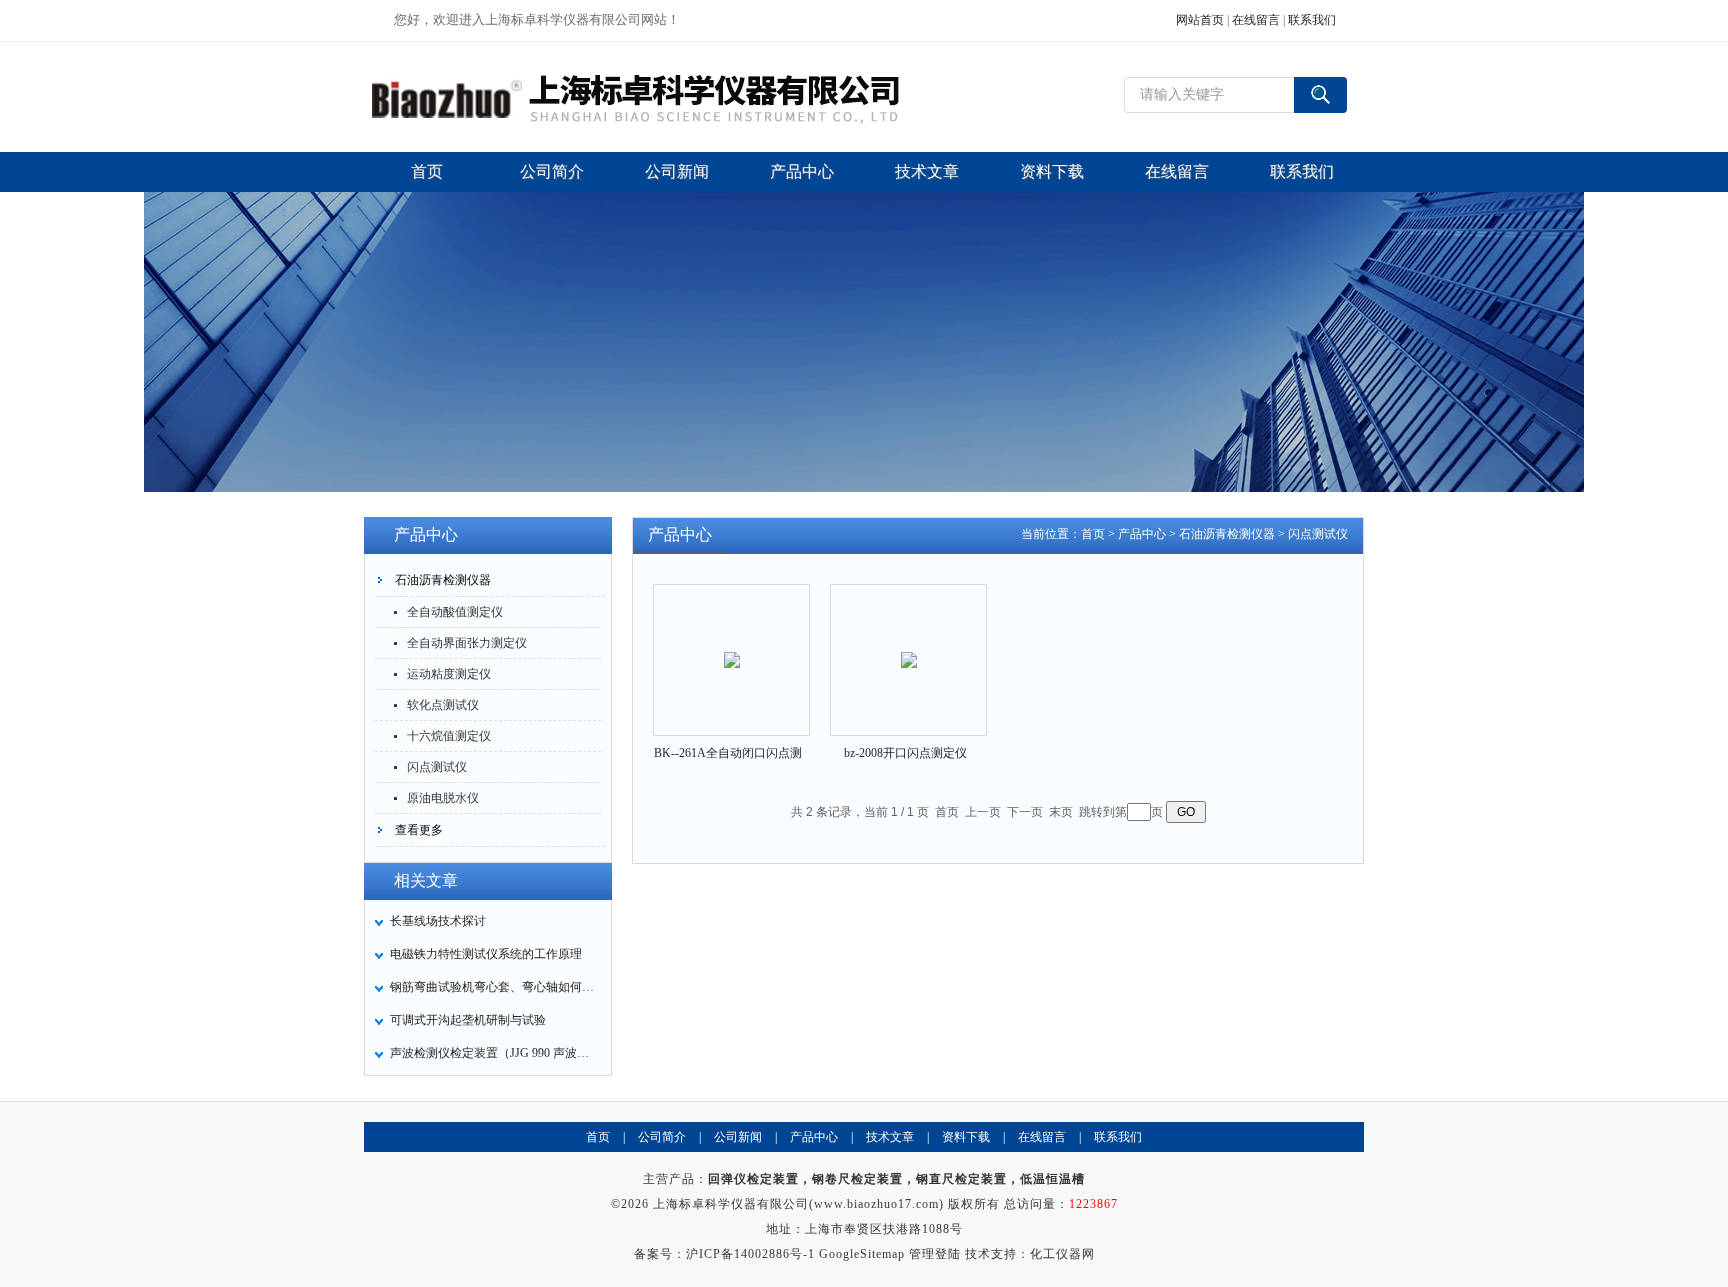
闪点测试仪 (437, 767)
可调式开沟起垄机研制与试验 (468, 1020)
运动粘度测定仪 (449, 674)
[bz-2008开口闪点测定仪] (909, 643)
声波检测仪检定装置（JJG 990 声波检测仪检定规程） (495, 1053)
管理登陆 (935, 1254)
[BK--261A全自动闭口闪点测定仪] (732, 643)
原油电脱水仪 (443, 798)
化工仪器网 (1062, 1254)
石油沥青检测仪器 (443, 580)
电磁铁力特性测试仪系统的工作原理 (486, 954)
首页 (1093, 534)
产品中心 (1142, 534)
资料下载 (966, 1137)
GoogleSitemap (862, 1254)
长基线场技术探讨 (438, 921)
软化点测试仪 (443, 705)
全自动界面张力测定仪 (467, 643)
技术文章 (890, 1137)
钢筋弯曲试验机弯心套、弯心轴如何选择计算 (495, 987)
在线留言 (1256, 20)
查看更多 (419, 830)
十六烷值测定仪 (449, 736)
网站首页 (1200, 20)
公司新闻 (738, 1137)
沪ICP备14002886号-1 (750, 1254)
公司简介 (662, 1137)
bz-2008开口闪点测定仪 (905, 753)
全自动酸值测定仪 (455, 612)
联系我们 (1312, 20)
